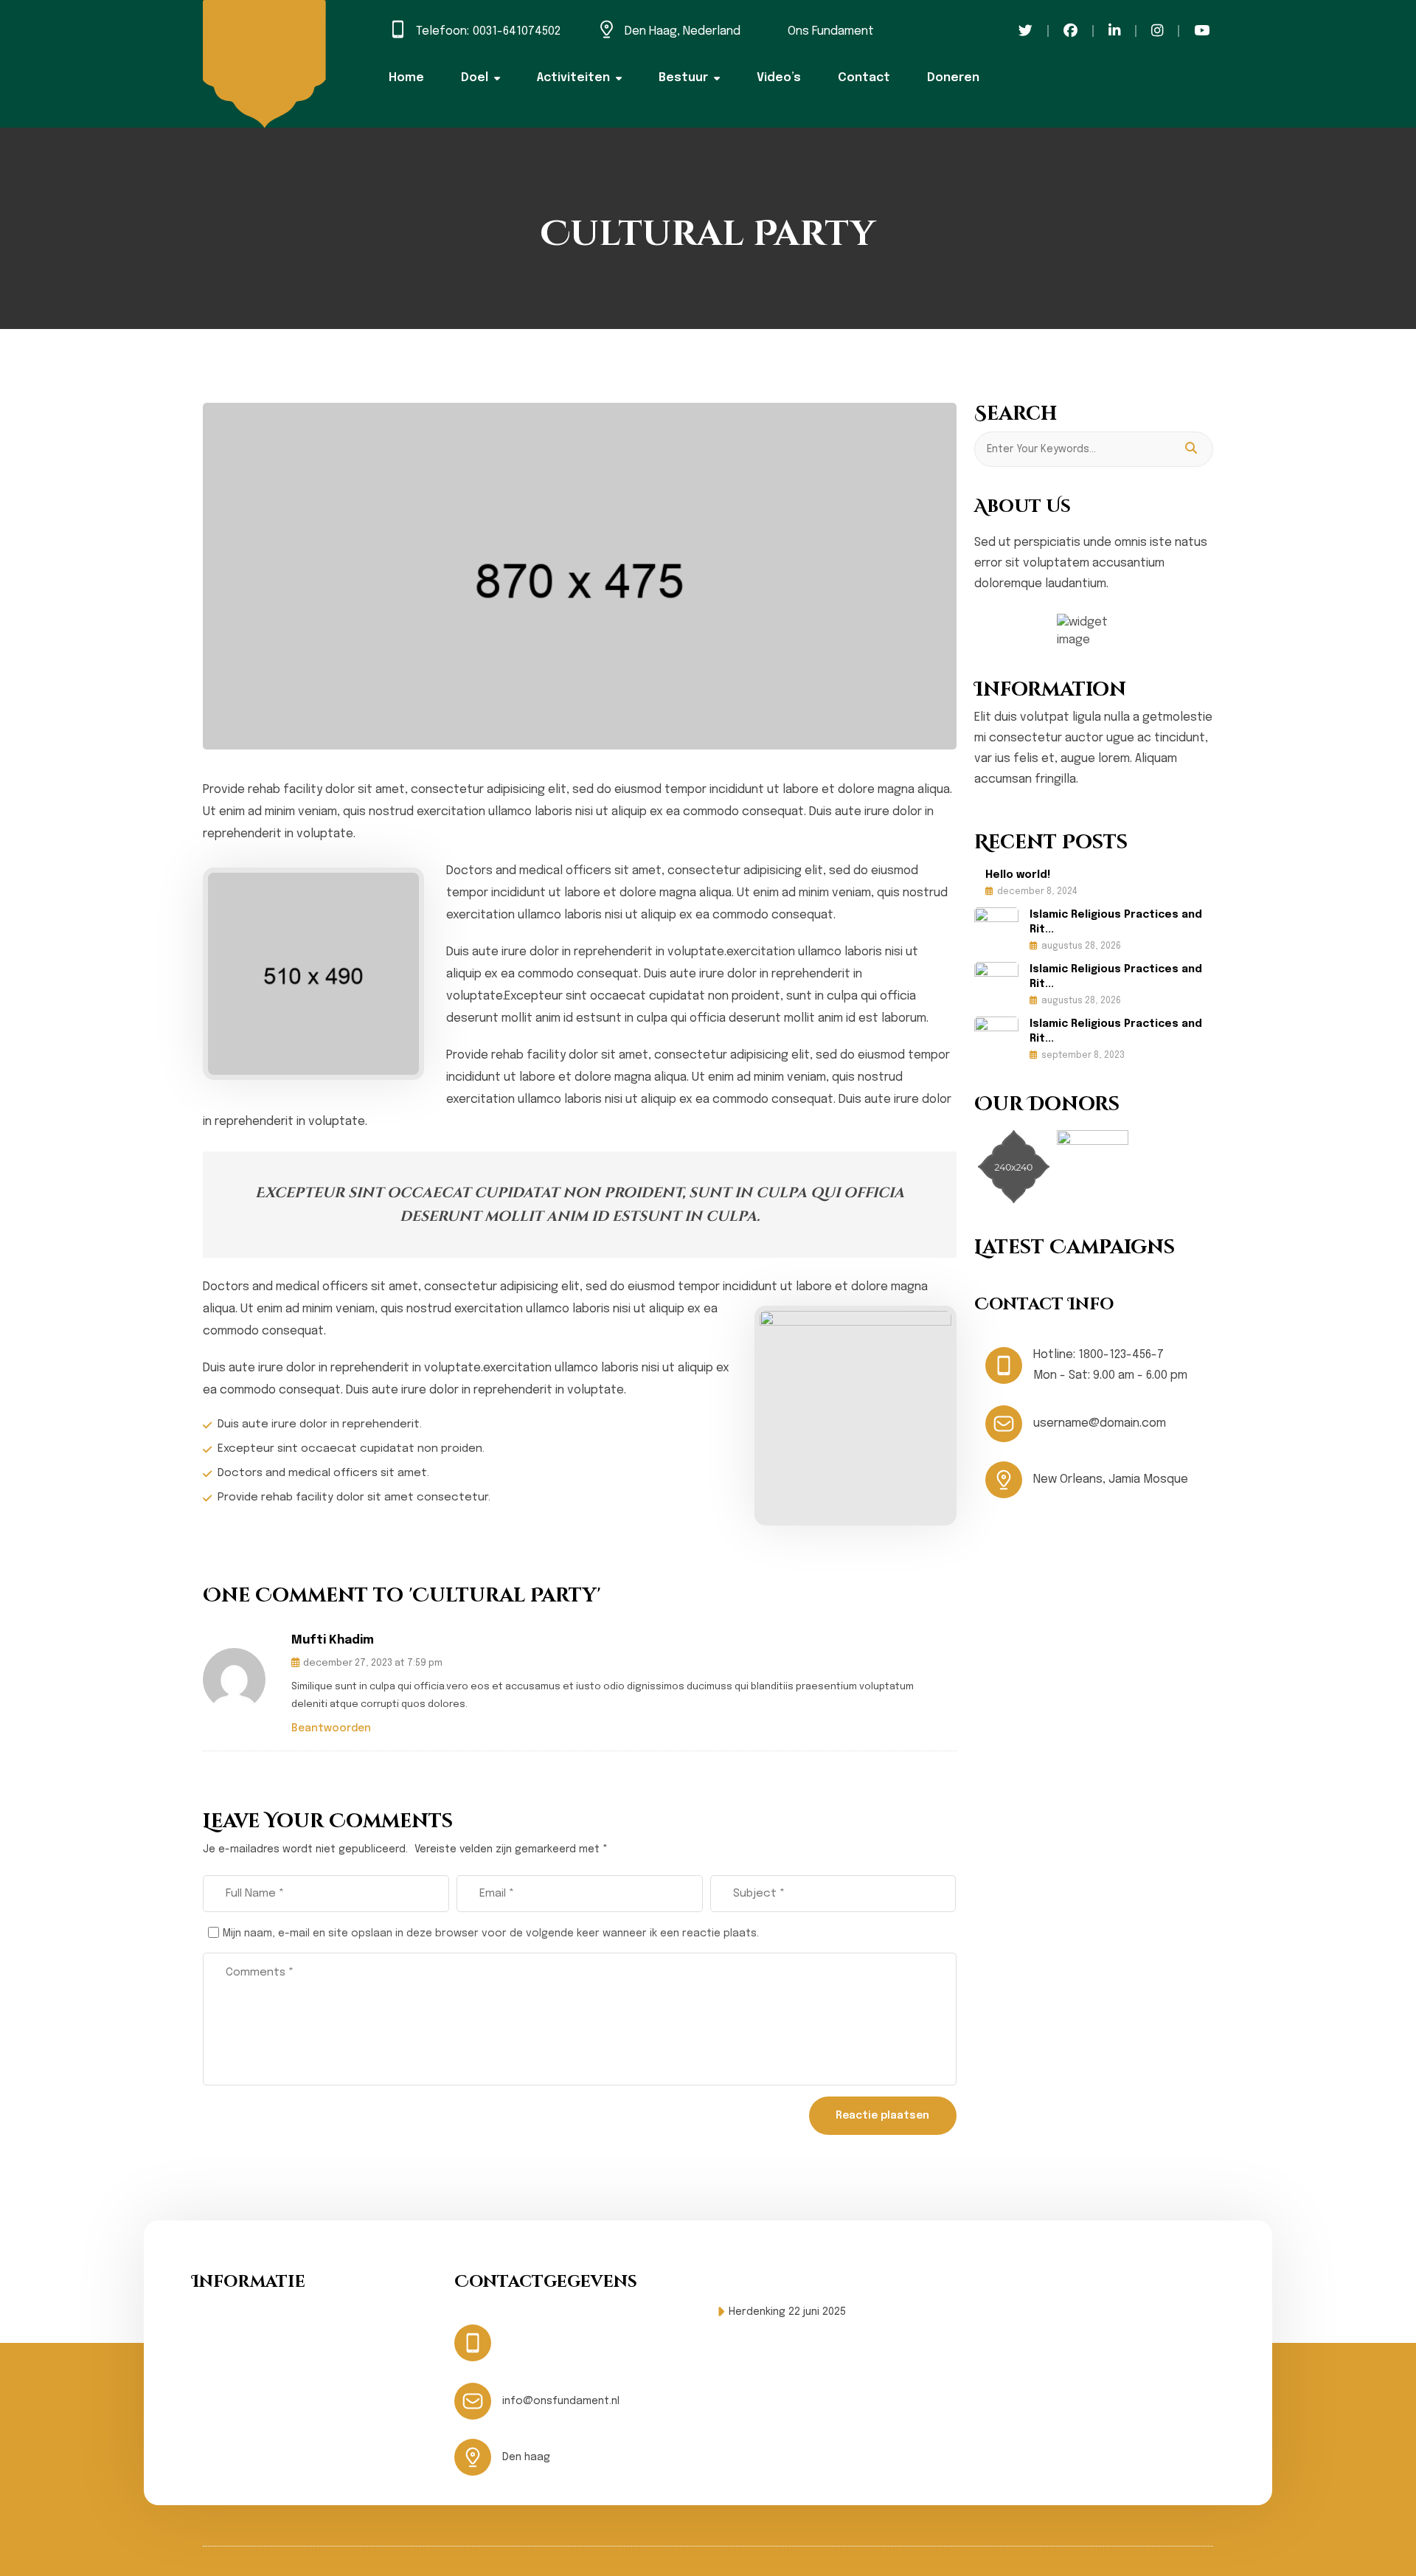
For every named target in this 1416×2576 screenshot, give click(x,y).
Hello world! (1018, 875)
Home (406, 78)
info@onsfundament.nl (561, 2401)
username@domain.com (1100, 1423)
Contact (864, 78)
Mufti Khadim (333, 1640)
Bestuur (683, 78)
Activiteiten (573, 78)
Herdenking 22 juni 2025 (787, 2312)
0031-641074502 (517, 31)
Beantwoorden (331, 1728)
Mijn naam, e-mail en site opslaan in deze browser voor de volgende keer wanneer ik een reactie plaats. (491, 1933)
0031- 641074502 (585, 2333)
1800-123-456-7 (1121, 1355)
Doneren (953, 78)
